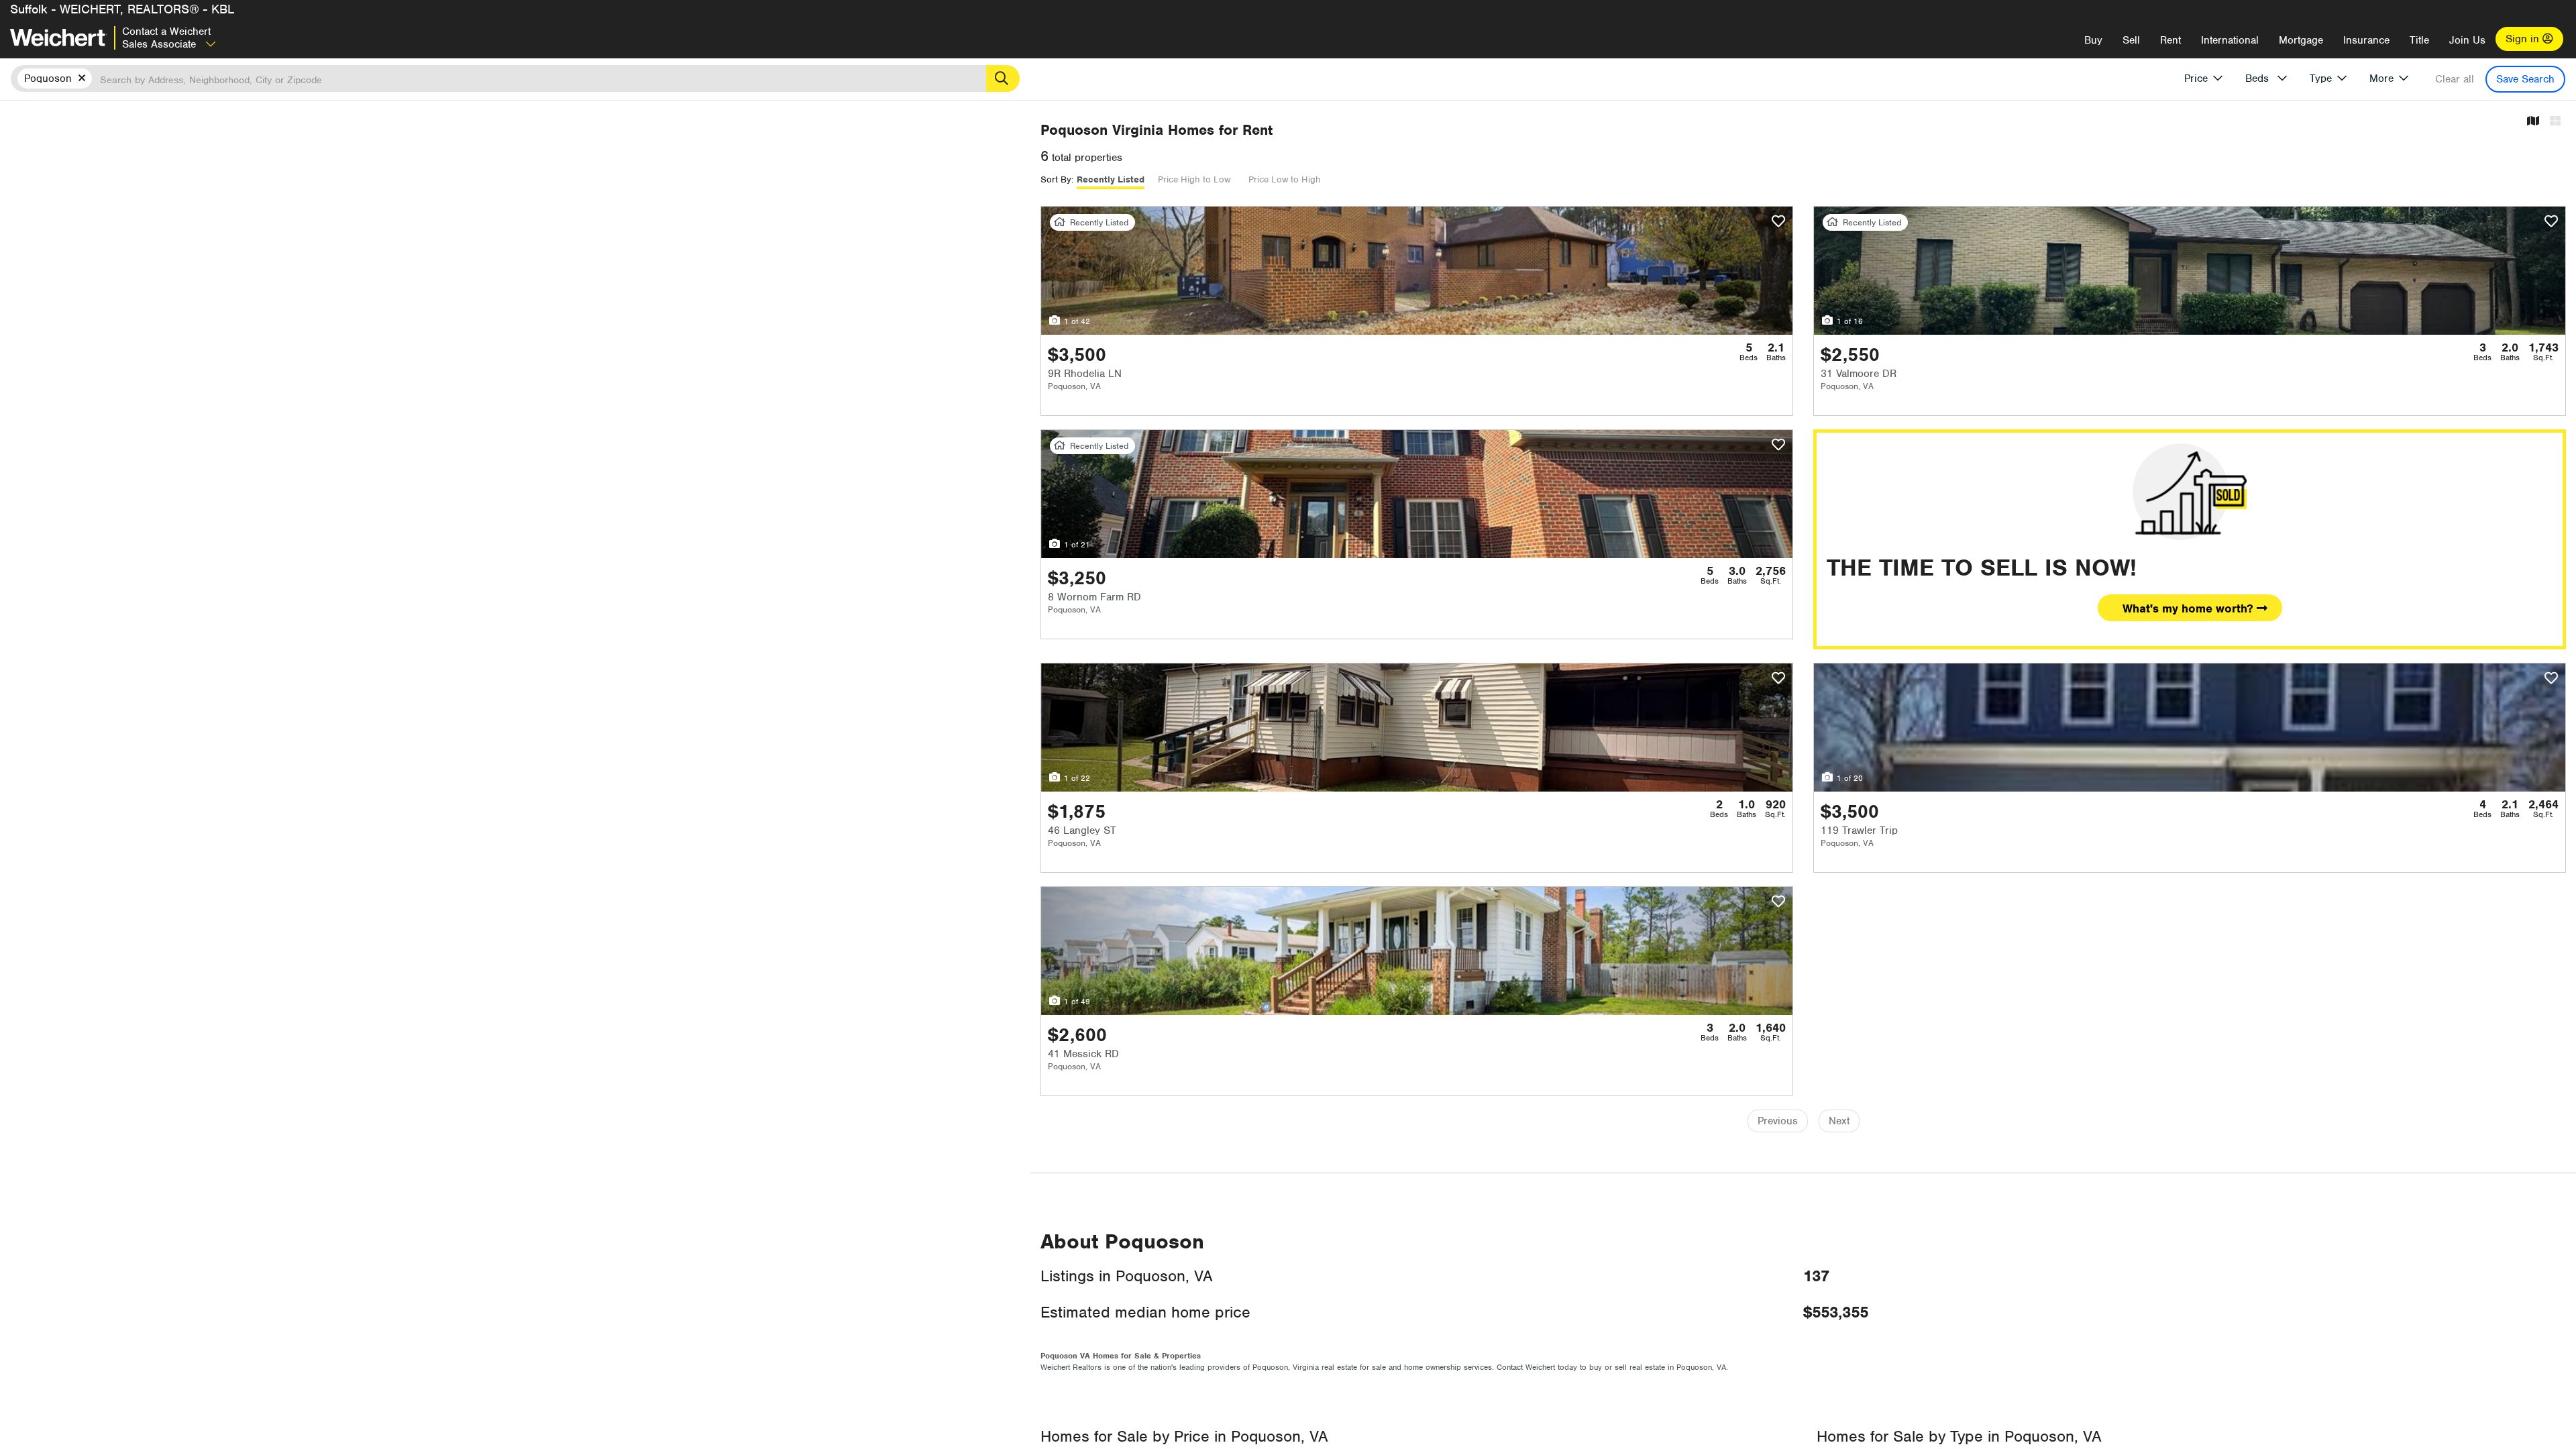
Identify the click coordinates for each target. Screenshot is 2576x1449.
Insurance (2366, 40)
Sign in (2524, 39)
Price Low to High (1285, 179)
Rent (2170, 40)
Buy (2093, 40)
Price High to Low (1194, 179)
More (2381, 78)
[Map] (2533, 122)
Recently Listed (1111, 179)
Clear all (2455, 79)
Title (2419, 40)
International (2230, 40)
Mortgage (2301, 40)
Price (2196, 78)
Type (2321, 78)
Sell (2131, 40)
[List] (2555, 122)
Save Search (2525, 79)
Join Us (2467, 40)
